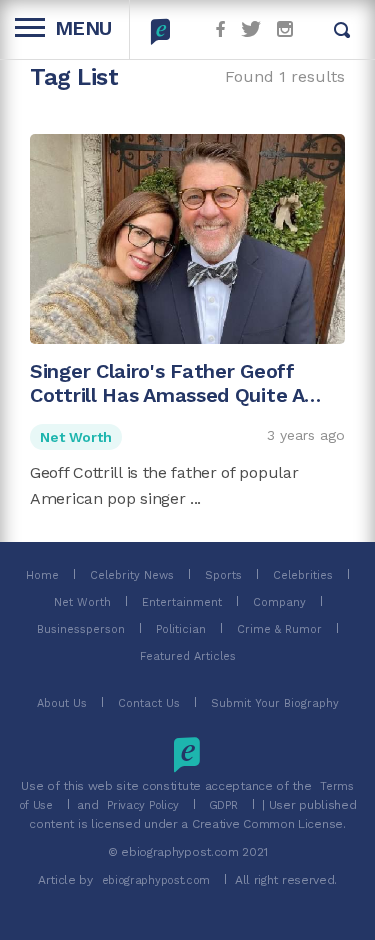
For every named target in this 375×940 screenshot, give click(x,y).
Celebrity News (132, 575)
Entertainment (182, 602)
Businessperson (81, 629)
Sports (223, 575)
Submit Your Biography (275, 703)
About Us (62, 703)
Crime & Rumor (279, 629)
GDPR (223, 805)
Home (42, 575)
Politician (181, 629)
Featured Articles (188, 656)
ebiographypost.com (156, 880)
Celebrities (303, 575)
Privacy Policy (143, 805)
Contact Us (149, 703)
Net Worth (76, 437)
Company (279, 602)
